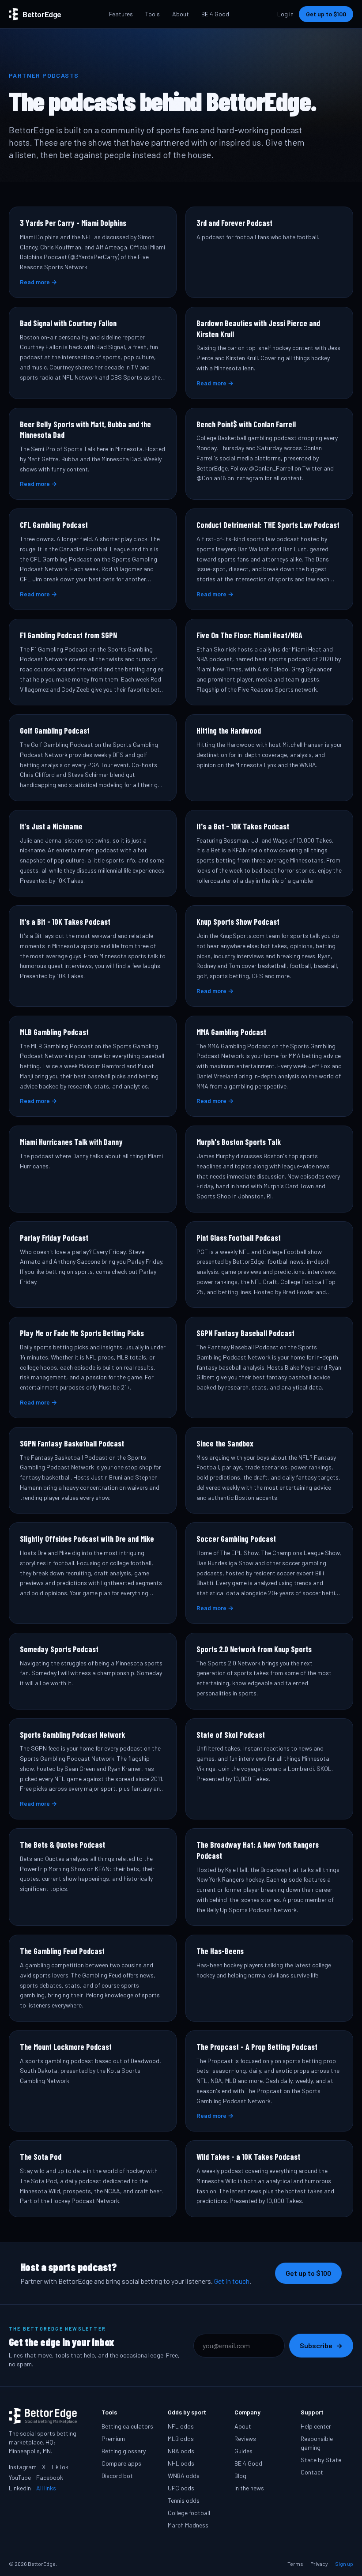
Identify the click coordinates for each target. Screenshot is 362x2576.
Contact (312, 2472)
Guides (243, 2451)
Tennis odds (184, 2500)
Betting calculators (127, 2426)
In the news (249, 2488)
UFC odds (181, 2488)
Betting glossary (124, 2451)
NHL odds (181, 2463)
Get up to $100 (326, 14)
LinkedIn (20, 2488)
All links (46, 2488)
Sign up (344, 2564)
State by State (321, 2460)
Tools (153, 14)
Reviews (245, 2439)
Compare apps (121, 2463)
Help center (316, 2426)
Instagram (23, 2467)
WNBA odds (184, 2476)
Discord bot (117, 2476)
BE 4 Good (215, 14)
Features (121, 14)
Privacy (319, 2564)
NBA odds (181, 2451)
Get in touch (232, 2281)
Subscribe (321, 2345)
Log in (285, 14)
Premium (113, 2439)
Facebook (50, 2477)
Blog (240, 2476)
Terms (295, 2564)
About (181, 14)
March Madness (188, 2525)
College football (189, 2513)
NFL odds (181, 2426)
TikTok (60, 2467)
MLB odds (181, 2439)
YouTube (20, 2477)
